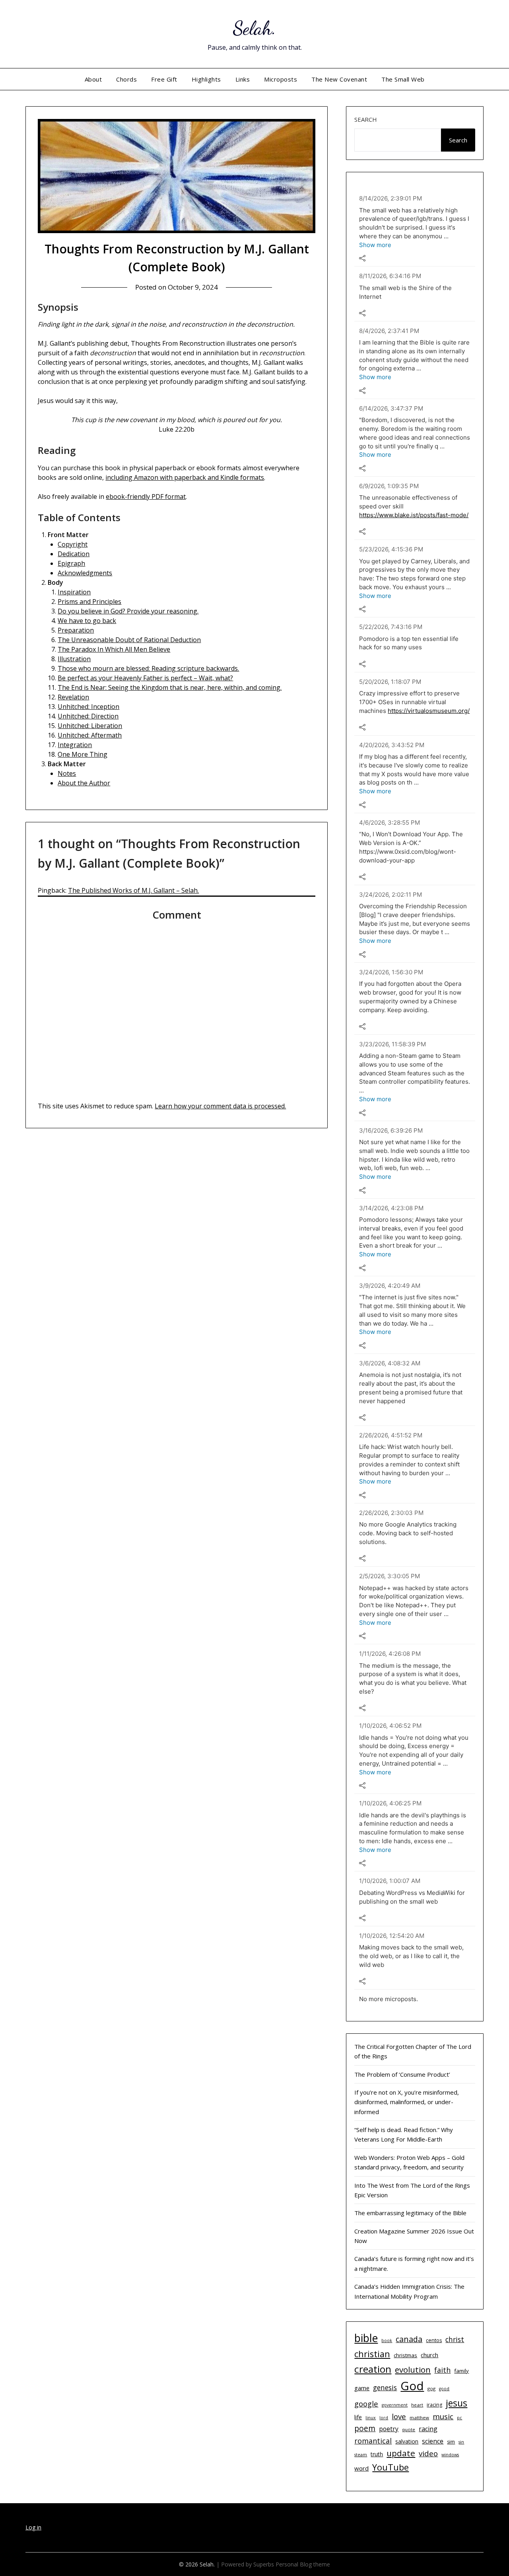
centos (434, 2340)
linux (371, 2418)
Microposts (281, 79)
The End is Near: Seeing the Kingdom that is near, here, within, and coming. (170, 687)
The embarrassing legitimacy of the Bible (410, 2213)
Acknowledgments (85, 573)
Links (243, 79)
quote (409, 2429)
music (443, 2416)
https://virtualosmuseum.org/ (429, 711)
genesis (385, 2387)
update (401, 2453)
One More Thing (83, 754)
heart (417, 2405)
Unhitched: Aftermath (90, 735)
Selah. (255, 28)
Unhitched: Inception (88, 707)
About (93, 79)
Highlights (206, 79)
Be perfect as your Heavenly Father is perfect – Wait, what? (145, 678)
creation (373, 2369)
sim (451, 2442)
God (412, 2386)
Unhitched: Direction (88, 716)
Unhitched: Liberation (90, 726)
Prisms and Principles (89, 602)
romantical (373, 2441)
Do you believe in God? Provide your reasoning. (128, 611)
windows (450, 2455)
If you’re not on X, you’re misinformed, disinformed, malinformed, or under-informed (407, 2102)
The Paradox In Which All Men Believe (114, 649)
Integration (75, 745)
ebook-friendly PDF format (146, 497)
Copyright (73, 544)
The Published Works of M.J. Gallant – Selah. (133, 890)
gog (431, 2388)
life (358, 2417)
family (461, 2371)
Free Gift (164, 79)
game (362, 2388)
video (428, 2453)
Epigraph (71, 563)
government (395, 2405)
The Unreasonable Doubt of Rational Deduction (129, 640)
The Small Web (403, 79)
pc (459, 2418)
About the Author (84, 783)
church (429, 2355)
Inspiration (74, 592)
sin (461, 2442)
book (387, 2340)
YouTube (390, 2467)
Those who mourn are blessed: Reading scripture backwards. (148, 668)
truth (377, 2454)
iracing (434, 2405)
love (399, 2416)
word (361, 2468)
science (433, 2441)
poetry (389, 2429)
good (444, 2389)
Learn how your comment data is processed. (220, 1106)
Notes (67, 773)
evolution (413, 2370)
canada (409, 2339)
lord (384, 2418)
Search (366, 119)
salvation (407, 2441)
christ (455, 2339)
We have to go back (87, 621)
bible (366, 2338)
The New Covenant (339, 79)
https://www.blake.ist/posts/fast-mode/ (414, 515)
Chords (126, 79)
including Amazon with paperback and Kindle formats (185, 477)
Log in (33, 2527)
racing (428, 2429)
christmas (405, 2355)
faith (442, 2370)
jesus (457, 2403)
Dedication (74, 554)
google (366, 2404)
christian (372, 2354)
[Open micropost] (362, 258)
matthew (419, 2417)
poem (365, 2428)
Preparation (76, 630)
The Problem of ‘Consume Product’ (402, 2074)
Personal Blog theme (303, 2564)
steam (361, 2455)
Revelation (73, 697)
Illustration (74, 659)
